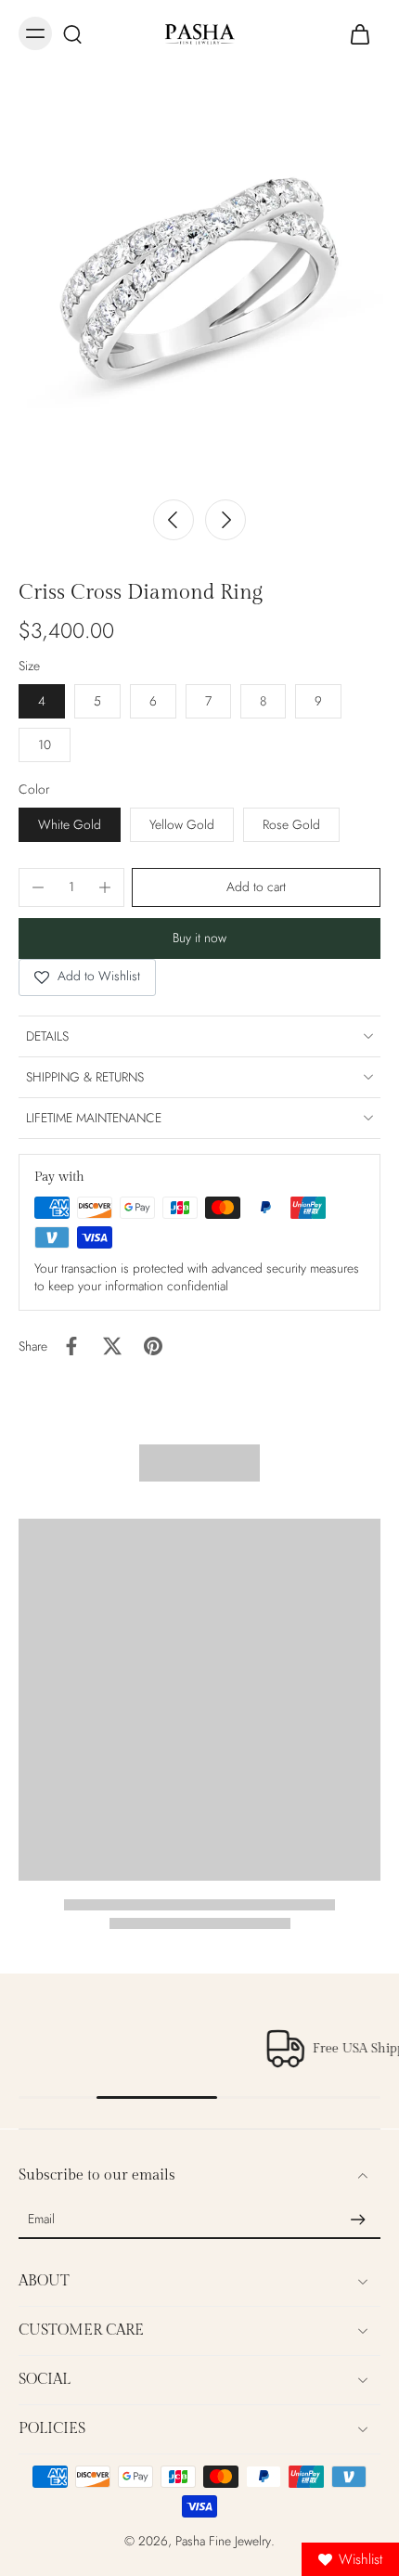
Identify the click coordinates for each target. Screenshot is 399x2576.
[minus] (38, 887)
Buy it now (199, 938)
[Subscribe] (358, 2220)
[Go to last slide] (174, 520)
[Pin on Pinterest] (153, 1346)
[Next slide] (225, 520)
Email (41, 2220)
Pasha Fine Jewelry (223, 2541)
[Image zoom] (199, 289)
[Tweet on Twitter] (112, 1346)
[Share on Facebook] (71, 1346)
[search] (72, 33)
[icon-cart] (360, 33)
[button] (256, 887)
